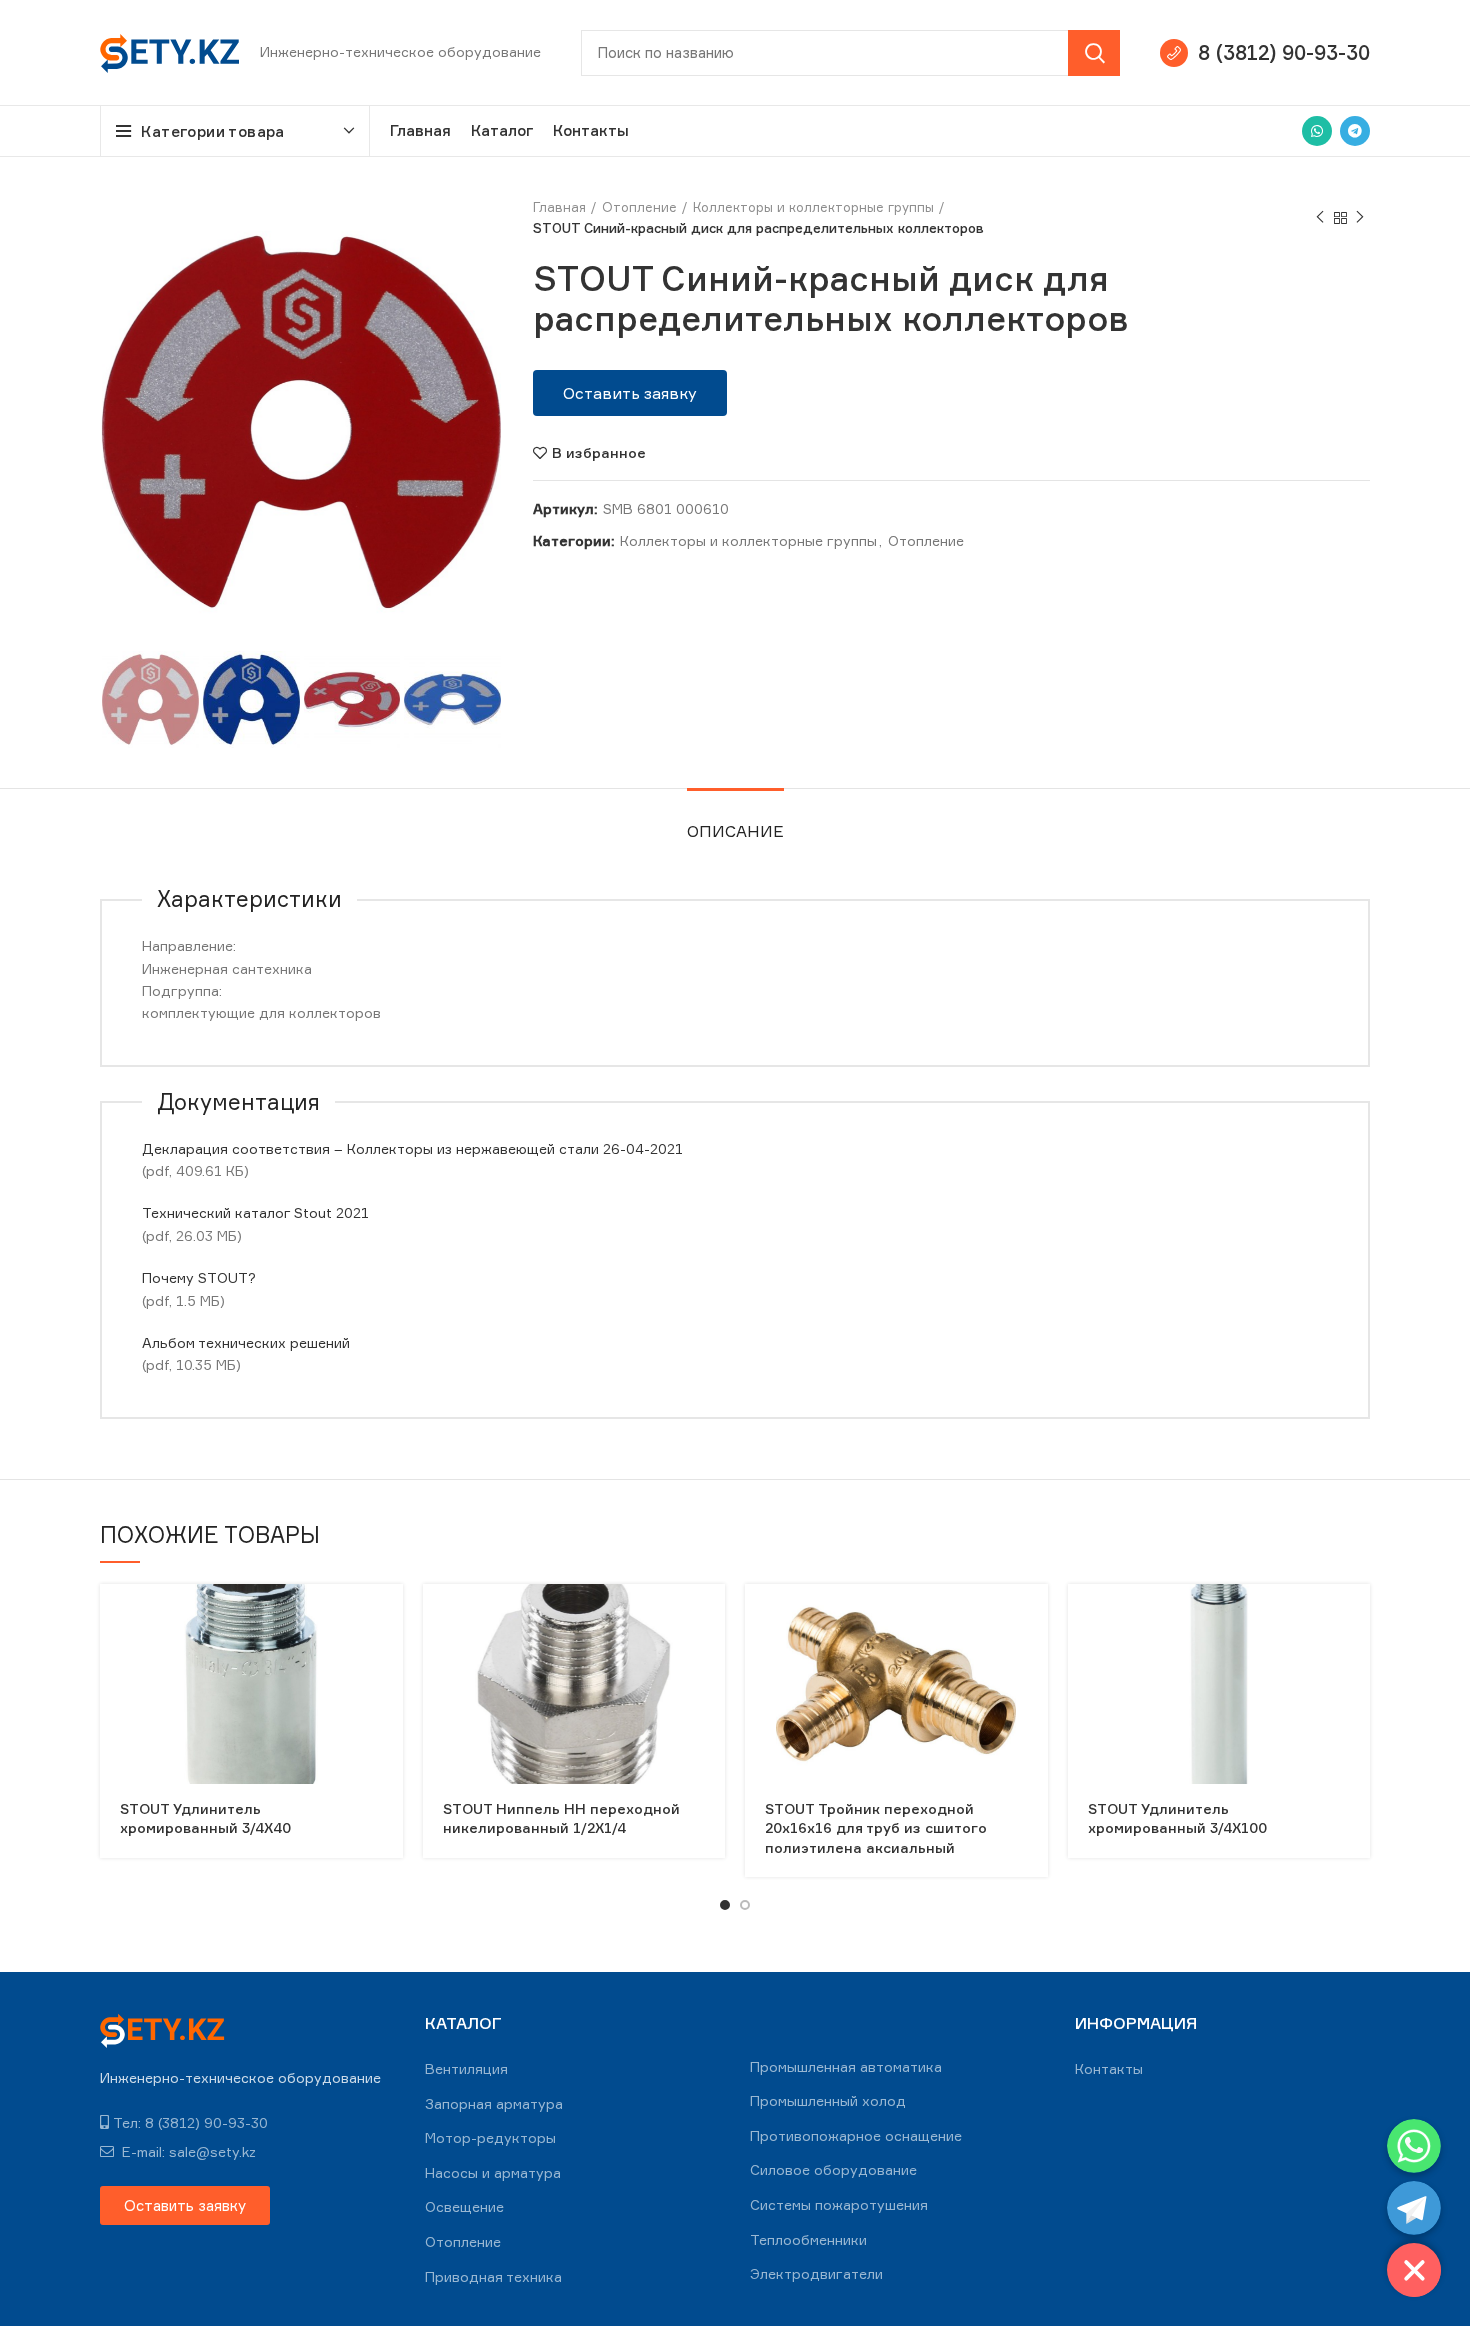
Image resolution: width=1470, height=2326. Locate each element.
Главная (559, 207)
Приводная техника (493, 2276)
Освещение (464, 2206)
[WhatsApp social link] (1317, 131)
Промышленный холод (828, 2100)
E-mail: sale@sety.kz (187, 2151)
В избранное (599, 453)
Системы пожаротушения (839, 2204)
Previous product (1320, 218)
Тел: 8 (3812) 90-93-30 (190, 2122)
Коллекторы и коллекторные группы (813, 207)
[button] (630, 393)
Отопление (639, 207)
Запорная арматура (494, 2103)
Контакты (1109, 2068)
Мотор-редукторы (490, 2137)
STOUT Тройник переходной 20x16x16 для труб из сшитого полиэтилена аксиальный (876, 1828)
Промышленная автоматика (846, 2066)
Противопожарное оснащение (856, 2135)
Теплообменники (808, 2239)
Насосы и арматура (493, 2172)
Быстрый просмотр (388, 1616)
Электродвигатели (816, 2273)
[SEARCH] (1094, 53)
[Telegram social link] (1355, 131)
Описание (735, 831)
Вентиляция (466, 2068)
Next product (1360, 218)
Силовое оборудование (833, 2169)
